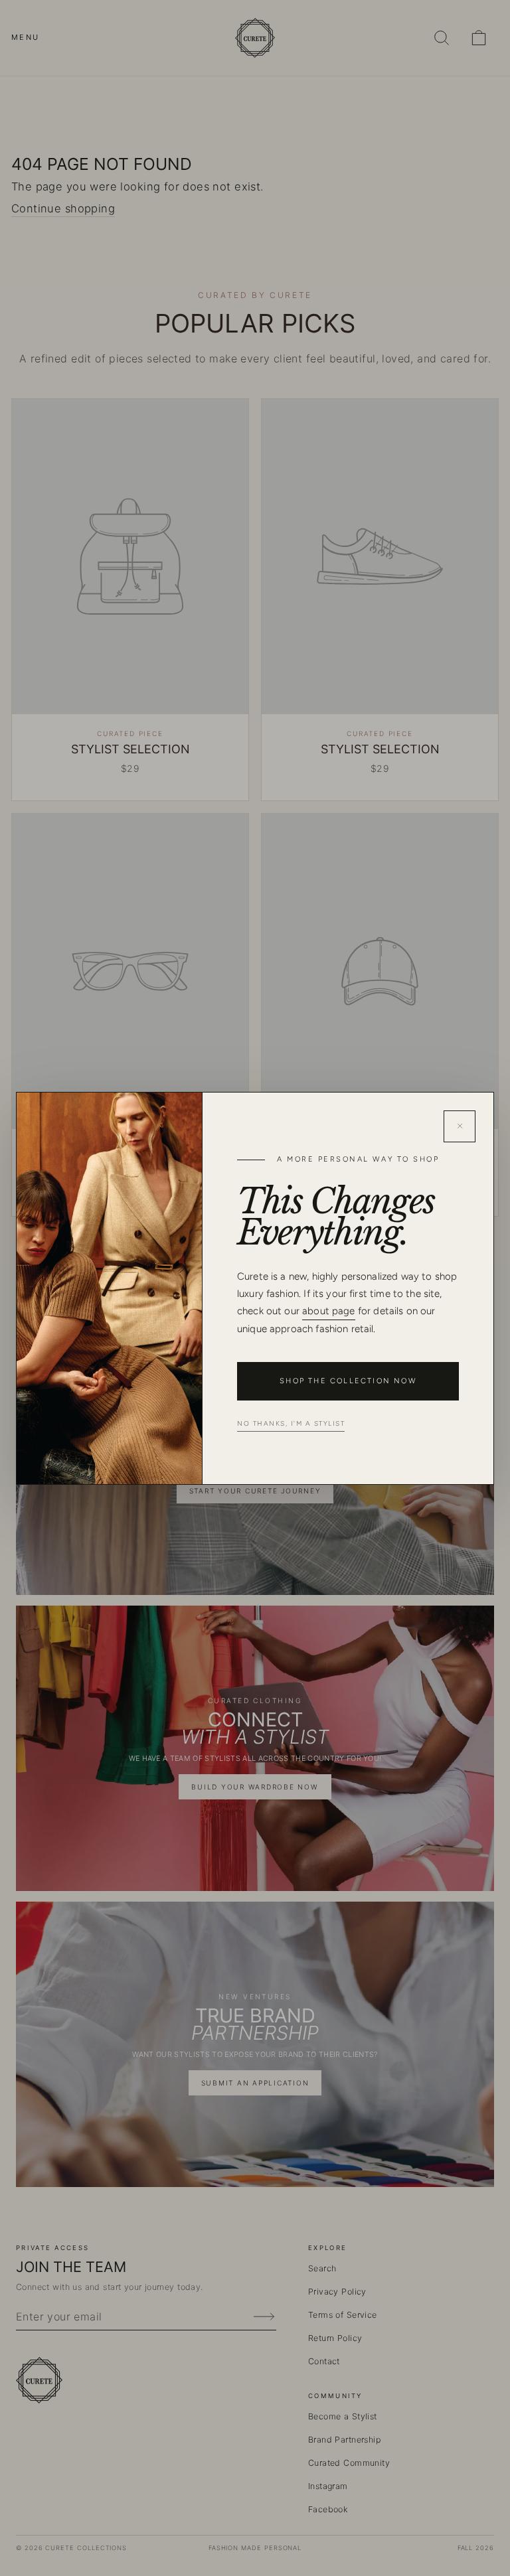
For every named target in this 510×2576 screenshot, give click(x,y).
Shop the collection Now (348, 1381)
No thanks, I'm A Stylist (291, 1423)
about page (329, 1311)
